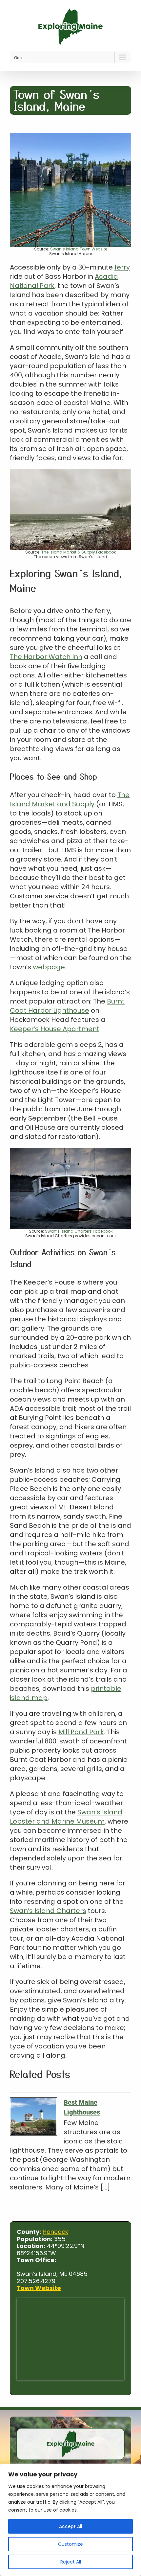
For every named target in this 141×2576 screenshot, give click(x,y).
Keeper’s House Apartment (55, 1029)
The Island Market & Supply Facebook (79, 552)
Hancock (55, 2232)
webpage (49, 967)
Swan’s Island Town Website (79, 249)
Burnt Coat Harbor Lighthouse (67, 1006)
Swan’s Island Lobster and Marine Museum (66, 1817)
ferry (122, 267)
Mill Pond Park (81, 1732)
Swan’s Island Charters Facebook (79, 1231)
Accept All (70, 2526)
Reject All (71, 2562)
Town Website (39, 2288)
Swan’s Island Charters (48, 1911)
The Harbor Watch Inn (46, 657)
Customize (70, 2544)
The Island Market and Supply (70, 799)
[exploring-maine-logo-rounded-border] (70, 2431)
